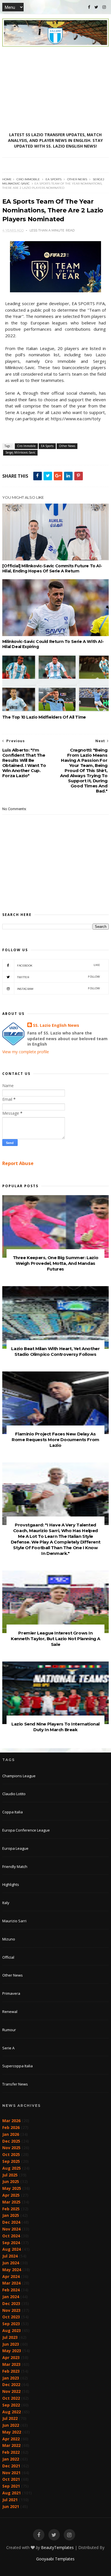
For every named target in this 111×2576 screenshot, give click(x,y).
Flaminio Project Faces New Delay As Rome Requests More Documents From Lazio (55, 1440)
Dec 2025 (11, 2141)
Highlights (11, 1884)
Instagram (58, 989)
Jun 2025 (11, 2181)
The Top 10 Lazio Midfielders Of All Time (44, 717)
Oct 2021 (11, 2479)
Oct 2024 (11, 2236)
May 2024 (12, 2270)
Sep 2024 (11, 2243)
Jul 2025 (10, 2175)
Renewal (10, 2012)
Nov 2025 (11, 2148)
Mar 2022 (11, 2445)
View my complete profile (26, 1052)
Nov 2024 (11, 2229)
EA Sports (54, 179)
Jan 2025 (11, 2215)
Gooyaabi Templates (55, 2559)
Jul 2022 (10, 2418)
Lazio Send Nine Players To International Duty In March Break (55, 1727)
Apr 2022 (11, 2439)
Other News (77, 179)
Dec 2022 (11, 2384)
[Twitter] (96, 7)
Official (8, 1957)
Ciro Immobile (28, 179)
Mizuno (9, 1939)
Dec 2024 (11, 2222)
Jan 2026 (11, 2134)
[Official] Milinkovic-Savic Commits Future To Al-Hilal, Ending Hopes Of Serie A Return (52, 568)
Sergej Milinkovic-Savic (20, 452)
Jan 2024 (11, 2297)
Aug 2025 (12, 2168)
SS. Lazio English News (56, 1025)
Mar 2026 (11, 2121)
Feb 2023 (11, 2371)
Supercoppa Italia (18, 2066)
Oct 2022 (11, 2398)
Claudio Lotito (14, 1794)
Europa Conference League (26, 1830)
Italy (6, 1903)
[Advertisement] (55, 89)
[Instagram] (104, 7)
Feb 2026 (11, 2127)
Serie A (8, 2048)
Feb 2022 (11, 2452)
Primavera (11, 1993)
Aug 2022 (12, 2412)
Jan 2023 (11, 2378)
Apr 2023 (11, 2357)
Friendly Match (15, 1867)
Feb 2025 (11, 2209)
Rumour (9, 2030)
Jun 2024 (11, 2263)
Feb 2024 (11, 2290)
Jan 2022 (11, 2459)
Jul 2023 (10, 2337)
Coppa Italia (13, 1812)
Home (7, 179)
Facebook (58, 965)
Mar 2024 (11, 2283)
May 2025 (12, 2188)
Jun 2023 (11, 2344)
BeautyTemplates (57, 2547)
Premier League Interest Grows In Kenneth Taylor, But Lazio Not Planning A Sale (55, 1639)
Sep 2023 (11, 2324)
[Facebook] (89, 7)
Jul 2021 (10, 2500)
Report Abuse (18, 1163)
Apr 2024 (11, 2276)
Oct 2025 (11, 2154)
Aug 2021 (12, 2493)
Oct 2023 (11, 2317)
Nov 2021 (11, 2473)
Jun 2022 (11, 2425)
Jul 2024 (10, 2256)
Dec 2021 (11, 2466)
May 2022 (12, 2432)
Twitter (58, 977)
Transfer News (15, 2084)
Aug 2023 (12, 2330)
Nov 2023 (11, 2310)
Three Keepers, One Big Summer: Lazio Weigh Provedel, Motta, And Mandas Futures (56, 1263)
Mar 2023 (11, 2364)
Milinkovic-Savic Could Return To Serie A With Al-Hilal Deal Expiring (53, 644)
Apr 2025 (11, 2195)
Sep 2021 (11, 2486)
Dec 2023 (11, 2303)
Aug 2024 (12, 2249)
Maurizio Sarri (14, 1921)
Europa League (15, 1848)
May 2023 (12, 2351)
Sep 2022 (11, 2405)
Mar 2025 (11, 2202)
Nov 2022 (11, 2391)
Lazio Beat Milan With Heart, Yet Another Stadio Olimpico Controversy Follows (55, 1351)
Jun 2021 (11, 2506)
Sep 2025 (11, 2161)
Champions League (19, 1776)
